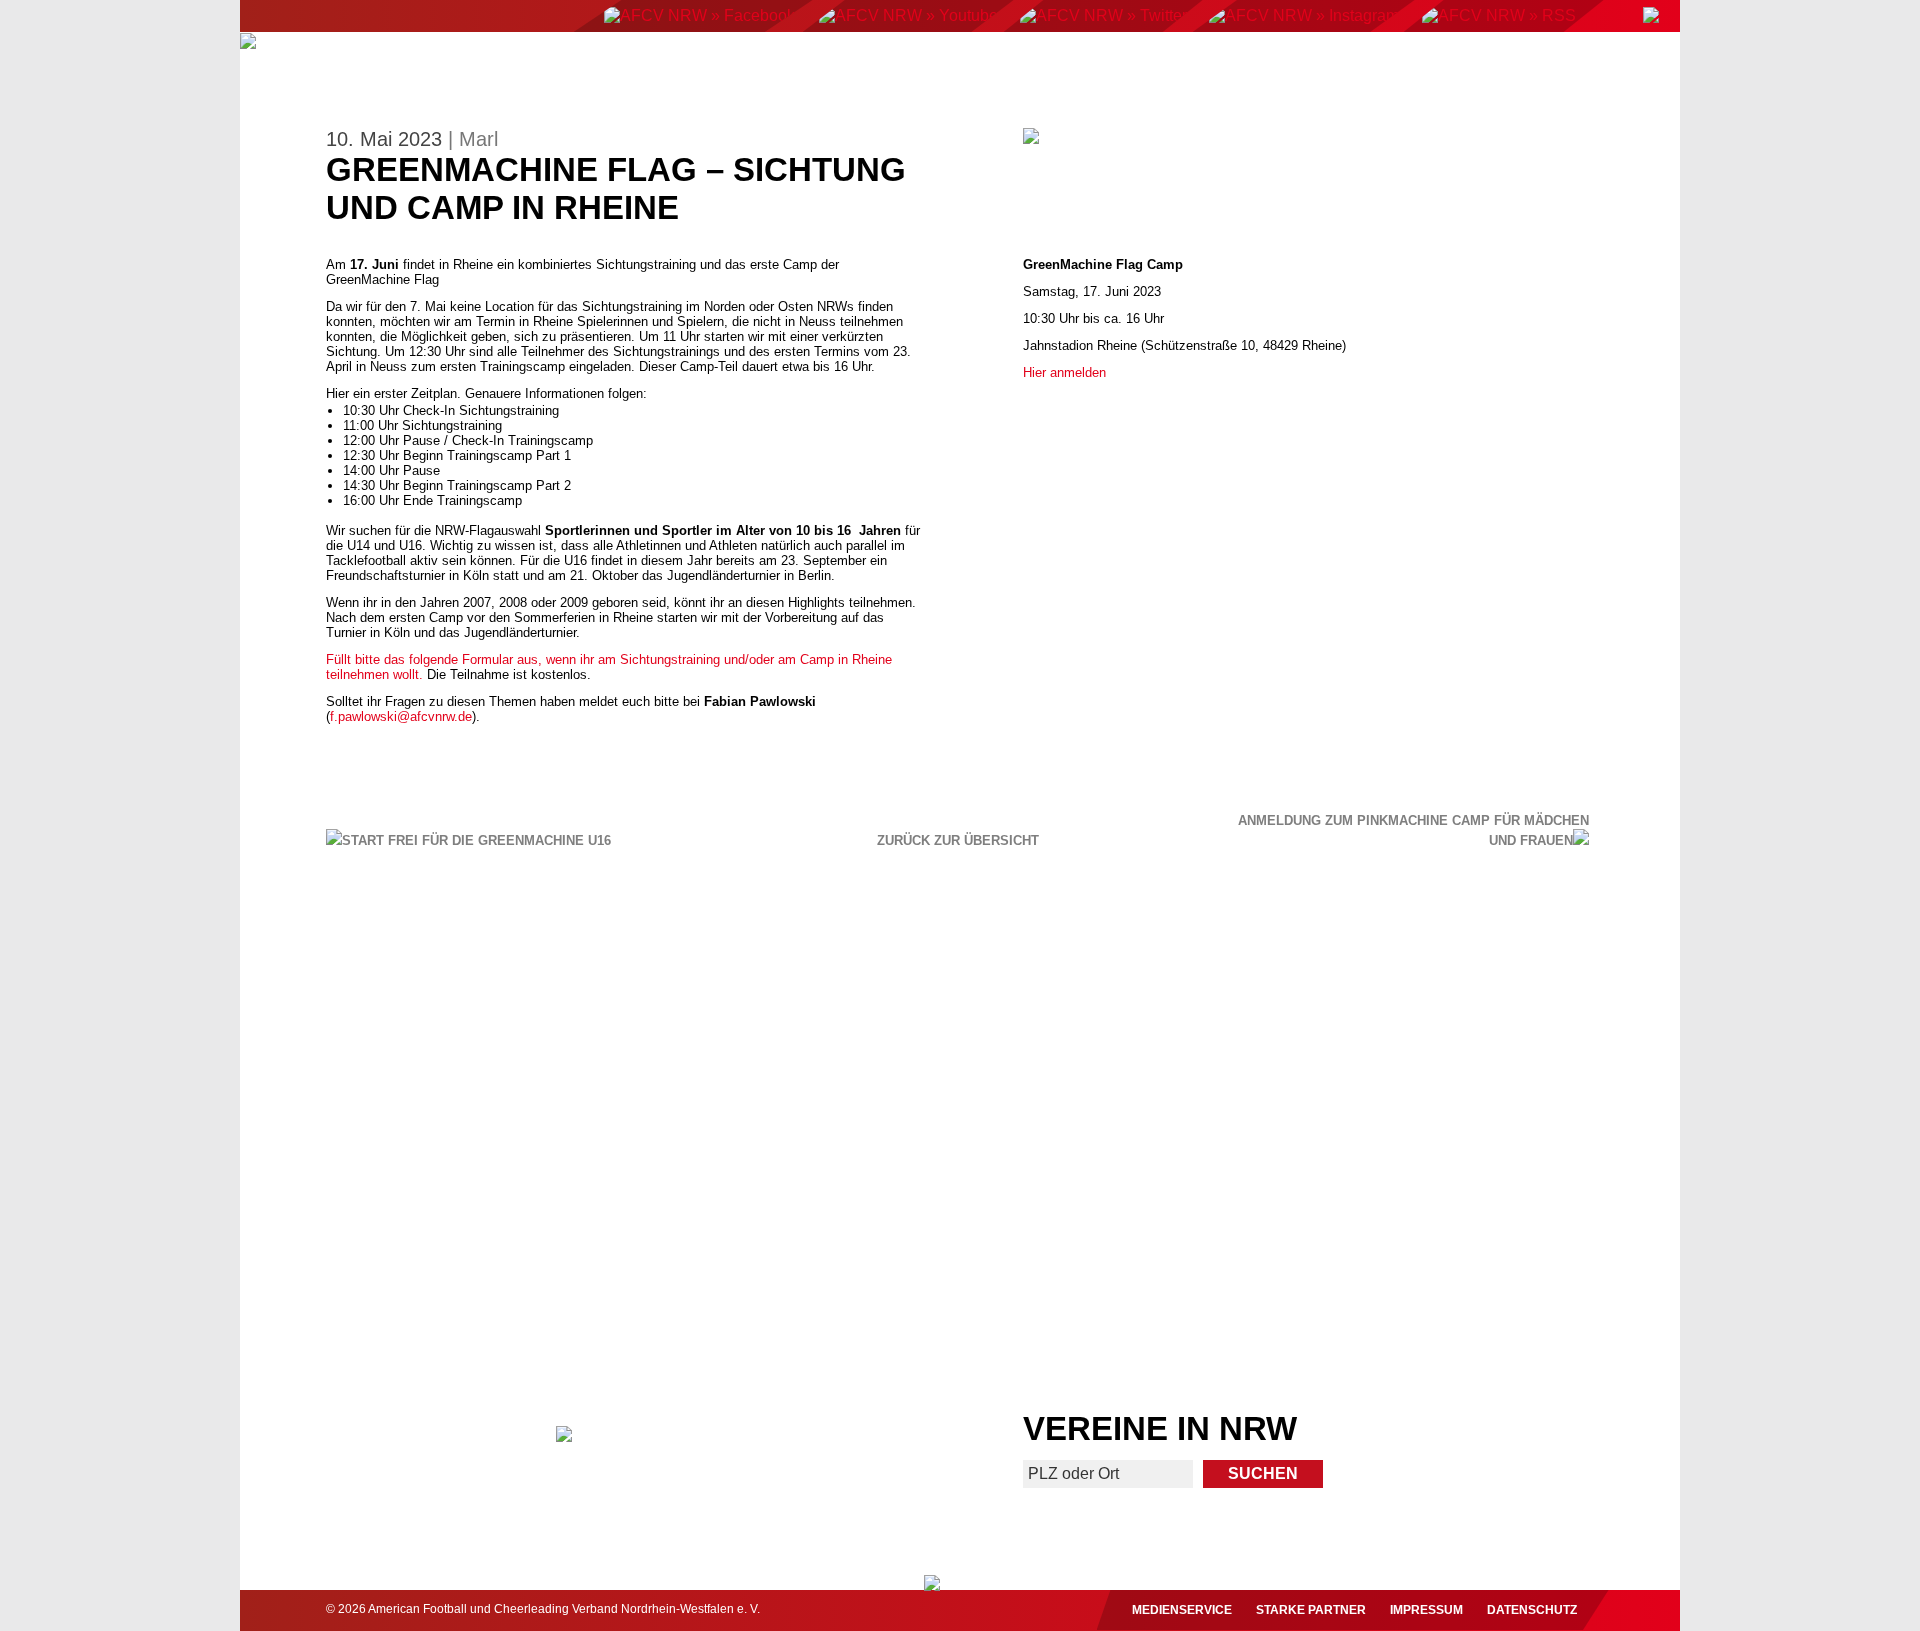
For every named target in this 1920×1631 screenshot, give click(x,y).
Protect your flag (421, 1259)
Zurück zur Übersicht (958, 841)
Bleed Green (784, 1259)
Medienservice (1182, 1610)
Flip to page (1327, 1048)
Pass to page (592, 1048)
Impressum (1426, 1610)
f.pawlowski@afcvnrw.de (401, 716)
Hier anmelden (1064, 372)
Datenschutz (1532, 1610)
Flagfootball (969, 67)
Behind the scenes (1498, 1259)
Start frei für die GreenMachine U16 (476, 840)
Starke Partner (1311, 1610)
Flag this (1135, 1259)
